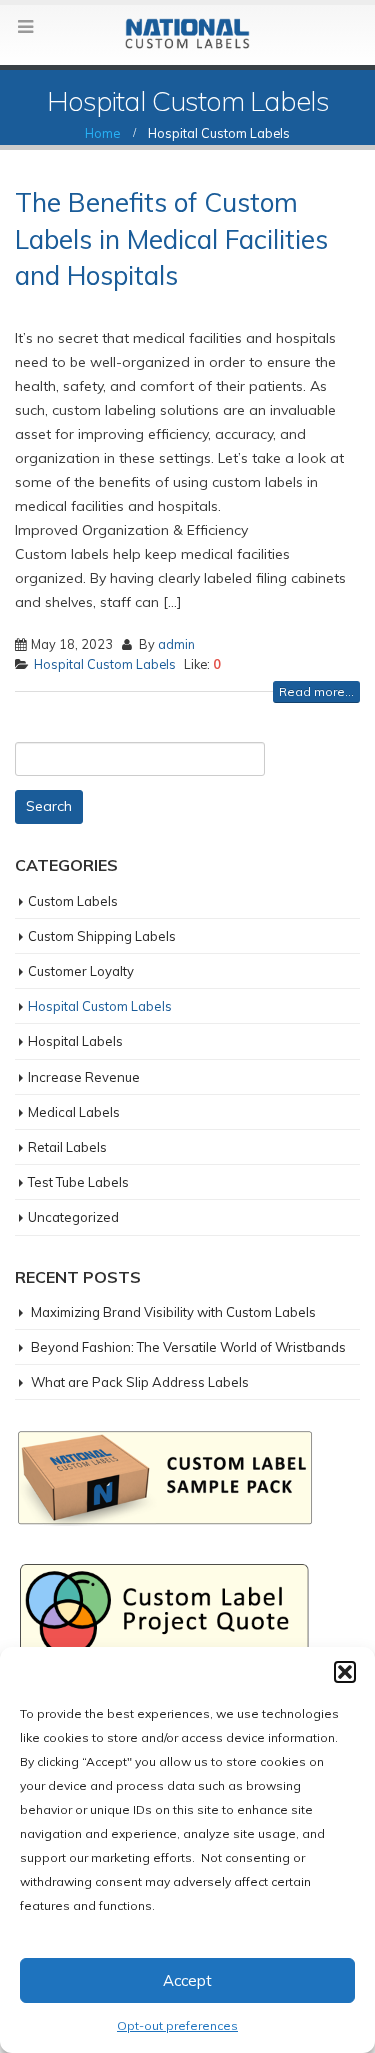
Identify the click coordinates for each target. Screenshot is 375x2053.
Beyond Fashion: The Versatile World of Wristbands (188, 1347)
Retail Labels (67, 1147)
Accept (187, 1980)
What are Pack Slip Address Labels (140, 1382)
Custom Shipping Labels (102, 936)
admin (176, 644)
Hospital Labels (75, 1041)
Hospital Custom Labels (105, 664)
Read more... (316, 691)
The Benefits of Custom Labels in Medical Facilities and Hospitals (171, 239)
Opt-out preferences (177, 2025)
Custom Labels (73, 901)
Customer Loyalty (81, 971)
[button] (345, 1672)
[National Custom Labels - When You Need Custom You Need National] (187, 34)
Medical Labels (74, 1112)
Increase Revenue (84, 1077)
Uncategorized (73, 1217)
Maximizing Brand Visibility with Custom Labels (173, 1312)
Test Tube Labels (78, 1182)
